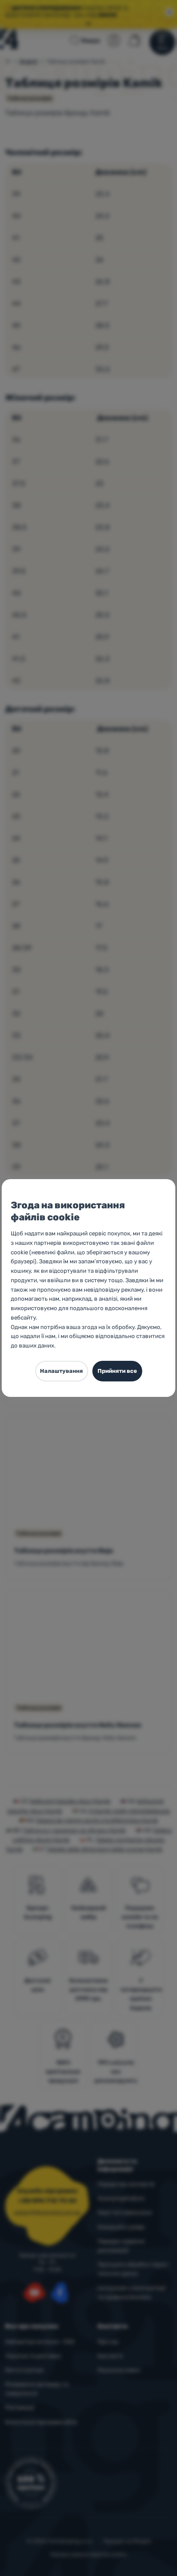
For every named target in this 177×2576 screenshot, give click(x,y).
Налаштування (61, 1371)
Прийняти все (117, 1371)
